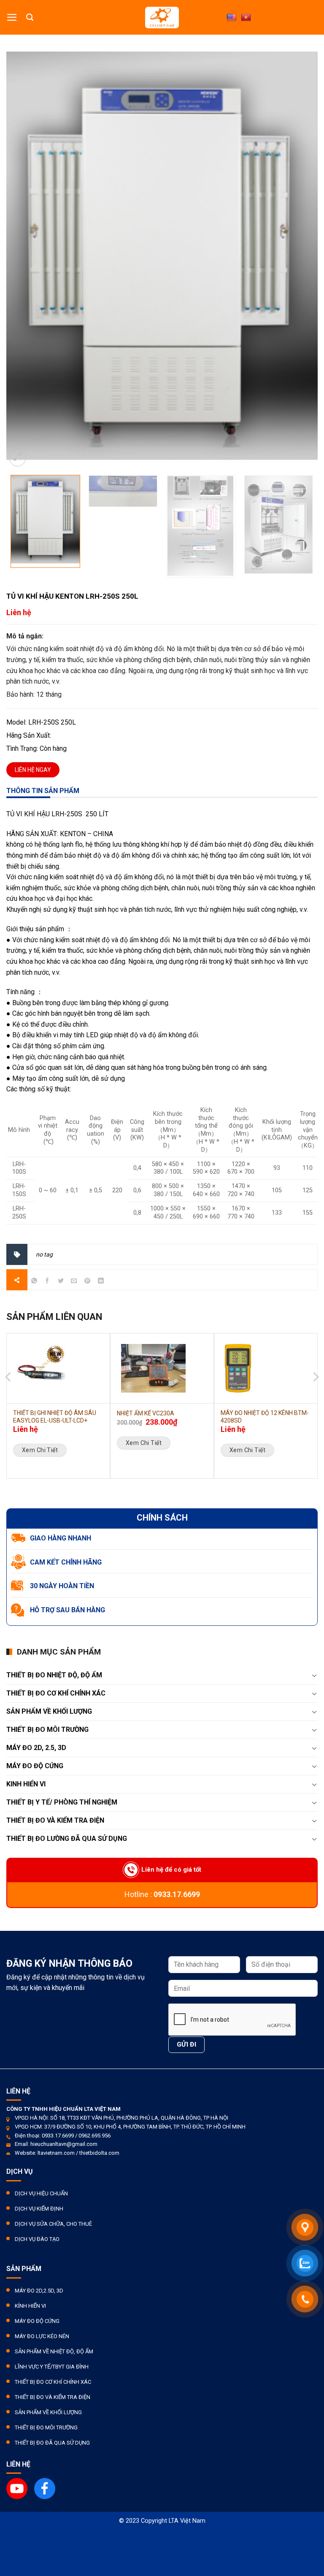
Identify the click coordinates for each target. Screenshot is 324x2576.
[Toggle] (314, 1675)
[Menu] (12, 17)
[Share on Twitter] (61, 1282)
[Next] (315, 1347)
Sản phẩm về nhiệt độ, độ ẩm (54, 2351)
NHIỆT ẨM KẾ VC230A (146, 1413)
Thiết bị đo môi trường (47, 1730)
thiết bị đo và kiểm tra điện (55, 1820)
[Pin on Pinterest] (88, 1282)
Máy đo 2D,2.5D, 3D (39, 2291)
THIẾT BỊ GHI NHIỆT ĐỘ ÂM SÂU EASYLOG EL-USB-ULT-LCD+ (55, 1417)
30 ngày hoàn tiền (62, 1586)
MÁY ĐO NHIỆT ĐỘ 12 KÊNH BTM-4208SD (265, 1417)
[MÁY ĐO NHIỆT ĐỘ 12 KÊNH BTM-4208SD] (266, 1368)
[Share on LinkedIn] (101, 1282)
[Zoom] (18, 458)
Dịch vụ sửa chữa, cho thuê (53, 2224)
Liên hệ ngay (33, 770)
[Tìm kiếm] (30, 17)
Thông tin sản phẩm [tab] (43, 791)
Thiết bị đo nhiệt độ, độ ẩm (54, 1675)
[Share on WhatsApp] (34, 1282)
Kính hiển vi (30, 2306)
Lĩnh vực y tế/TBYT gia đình (52, 2367)
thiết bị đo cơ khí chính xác (56, 1693)
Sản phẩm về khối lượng (49, 1711)
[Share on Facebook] (47, 1282)
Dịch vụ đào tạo (37, 2239)
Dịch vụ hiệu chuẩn (41, 2193)
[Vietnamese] (246, 18)
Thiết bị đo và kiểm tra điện (53, 2397)
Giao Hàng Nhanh (61, 1538)
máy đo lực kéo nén (42, 2336)
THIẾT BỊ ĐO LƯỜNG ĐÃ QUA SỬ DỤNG (67, 1839)
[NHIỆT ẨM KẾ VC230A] (162, 1368)
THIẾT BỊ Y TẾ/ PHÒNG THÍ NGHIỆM (62, 1802)
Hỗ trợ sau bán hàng (67, 1610)
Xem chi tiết (40, 1450)
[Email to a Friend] (74, 1282)
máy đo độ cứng (37, 2321)
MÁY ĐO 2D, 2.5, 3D (36, 1748)
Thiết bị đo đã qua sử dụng (52, 2443)
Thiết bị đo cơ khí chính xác (53, 2382)
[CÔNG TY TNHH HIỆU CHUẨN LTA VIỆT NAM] (162, 18)
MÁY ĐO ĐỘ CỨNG (35, 1766)
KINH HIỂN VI (26, 1784)
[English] (232, 18)
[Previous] (9, 1347)
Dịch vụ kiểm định (39, 2209)
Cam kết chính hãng (66, 1562)
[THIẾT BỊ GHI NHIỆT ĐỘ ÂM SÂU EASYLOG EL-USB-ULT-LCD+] (58, 1368)
